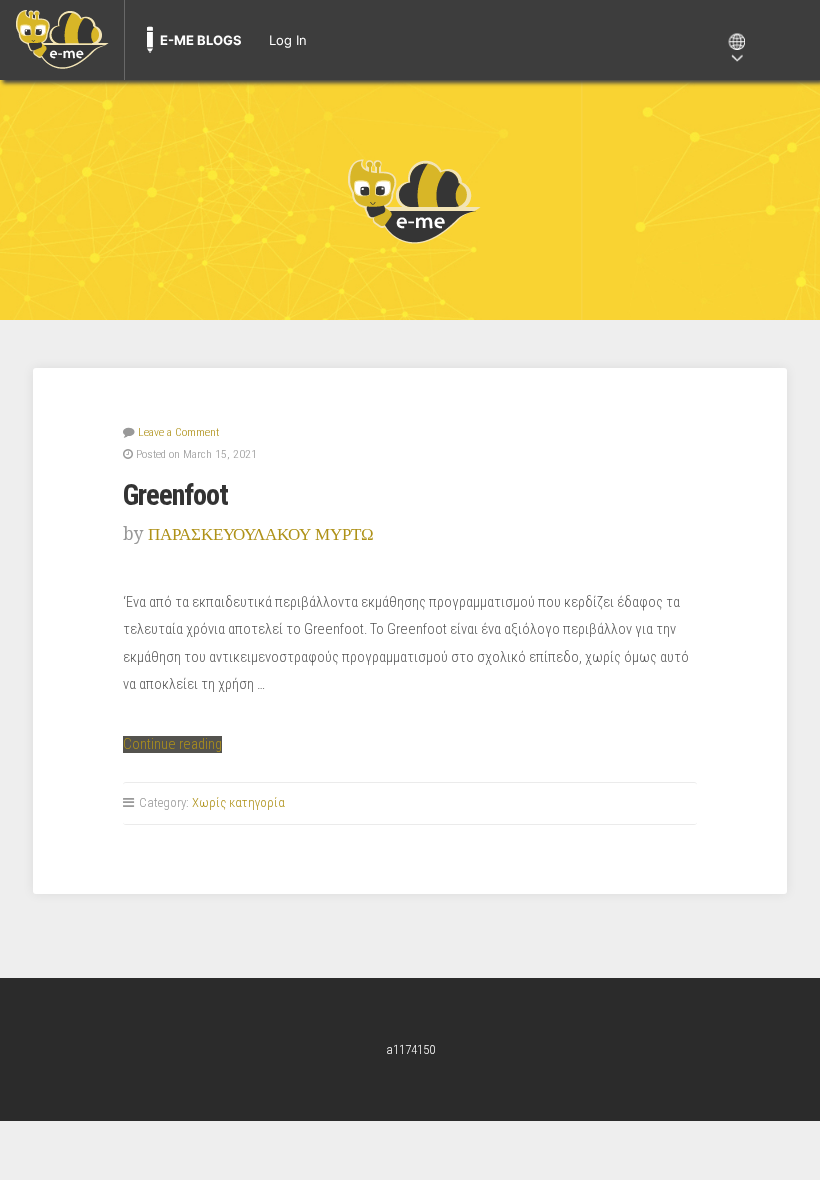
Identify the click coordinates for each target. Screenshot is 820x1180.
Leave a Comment (178, 432)
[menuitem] (62, 40)
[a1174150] (410, 200)
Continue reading (172, 744)
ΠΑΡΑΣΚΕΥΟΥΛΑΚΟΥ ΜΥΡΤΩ (261, 534)
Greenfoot (175, 495)
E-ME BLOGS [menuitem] (201, 40)
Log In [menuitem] (288, 40)
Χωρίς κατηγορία (238, 802)
